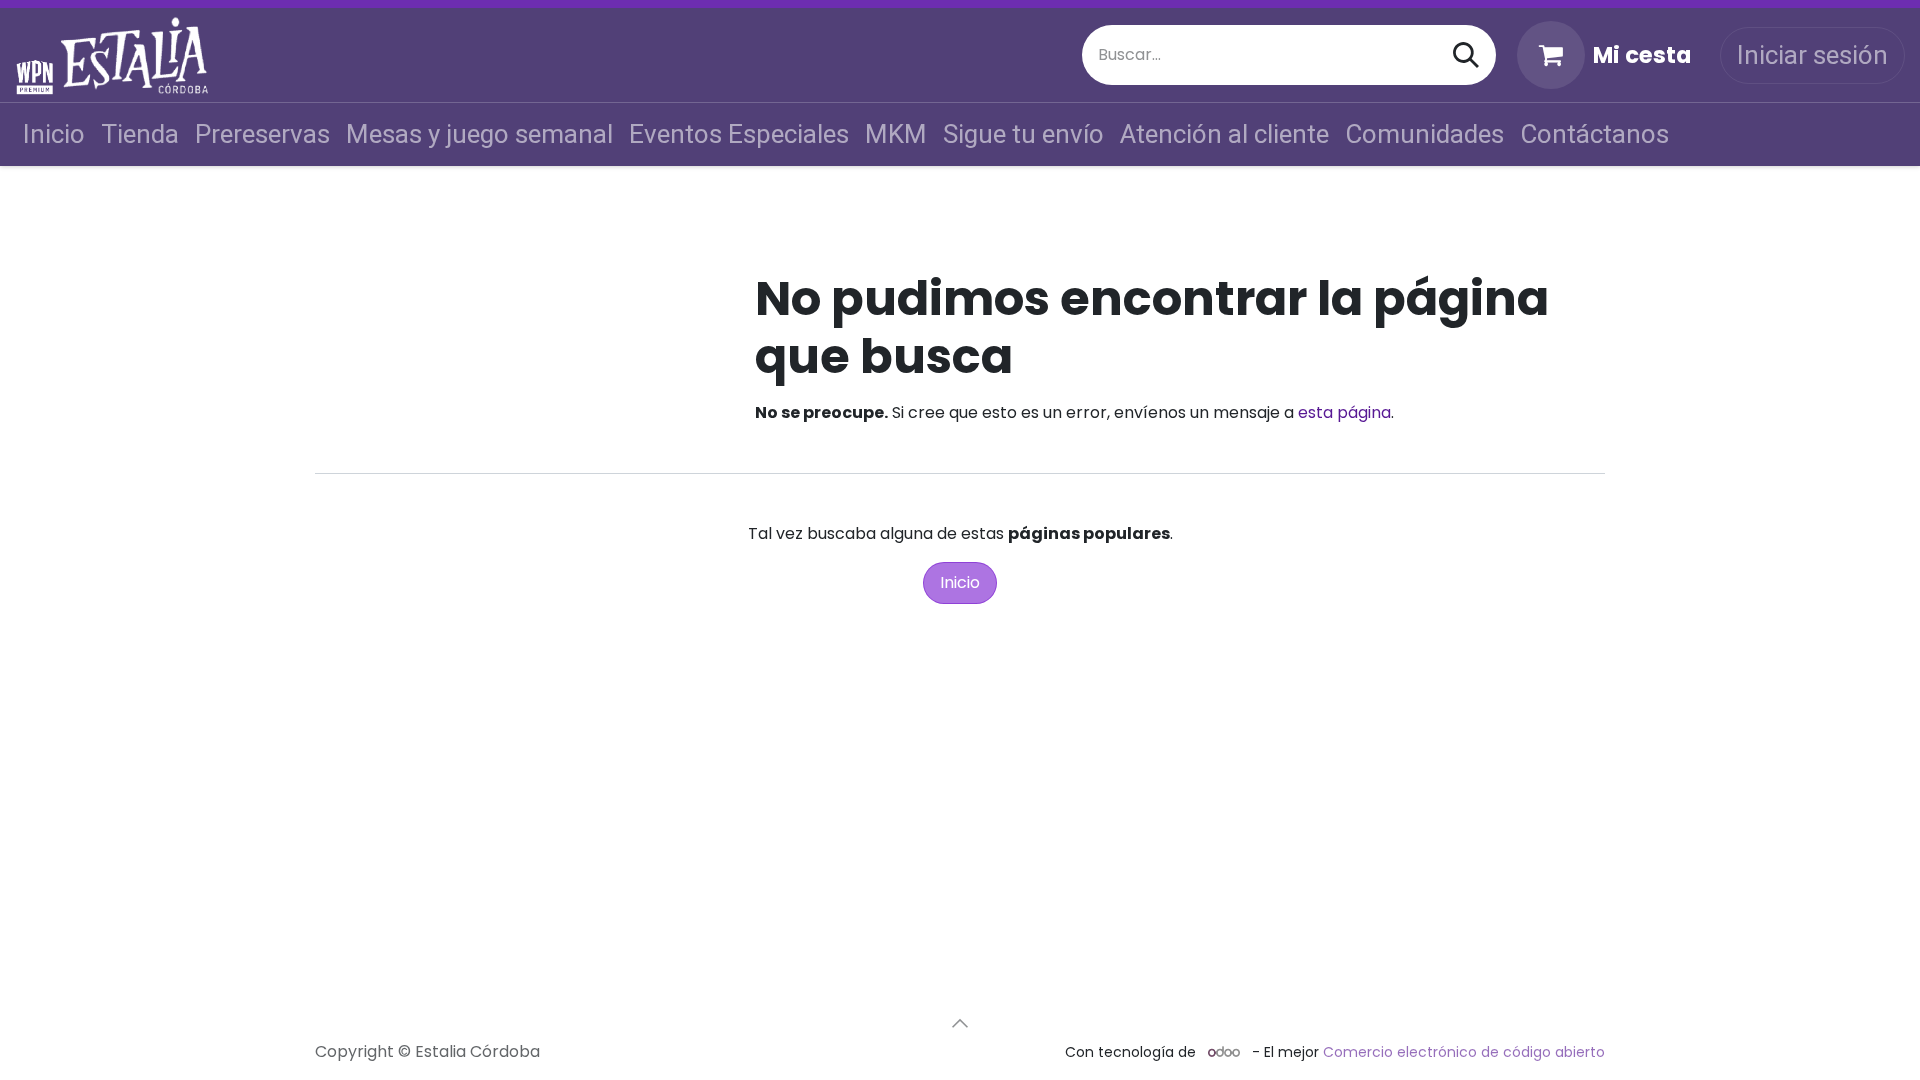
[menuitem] (54, 134)
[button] (960, 1023)
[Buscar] (1466, 55)
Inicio (960, 582)
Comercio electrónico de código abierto (1464, 1052)
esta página (1344, 412)
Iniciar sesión (1812, 55)
